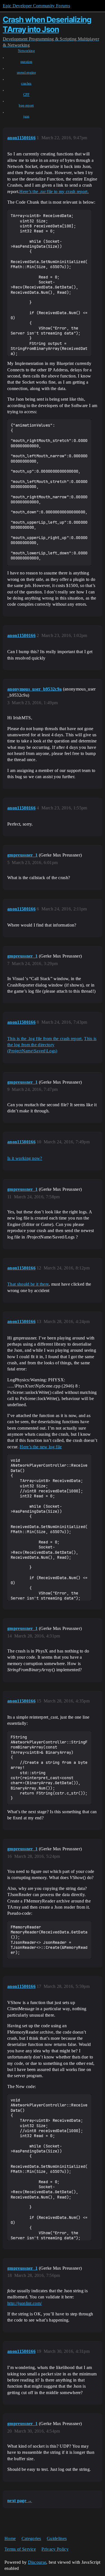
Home (10, 2538)
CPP (26, 95)
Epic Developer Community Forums (36, 6)
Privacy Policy (55, 2549)
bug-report (26, 105)
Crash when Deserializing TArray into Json (47, 24)
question (26, 62)
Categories (31, 2538)
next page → (20, 2501)
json (26, 116)
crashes (26, 83)
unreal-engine (26, 73)
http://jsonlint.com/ (25, 2303)
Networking (26, 51)
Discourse (37, 2562)
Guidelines (57, 2538)
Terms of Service (20, 2549)
